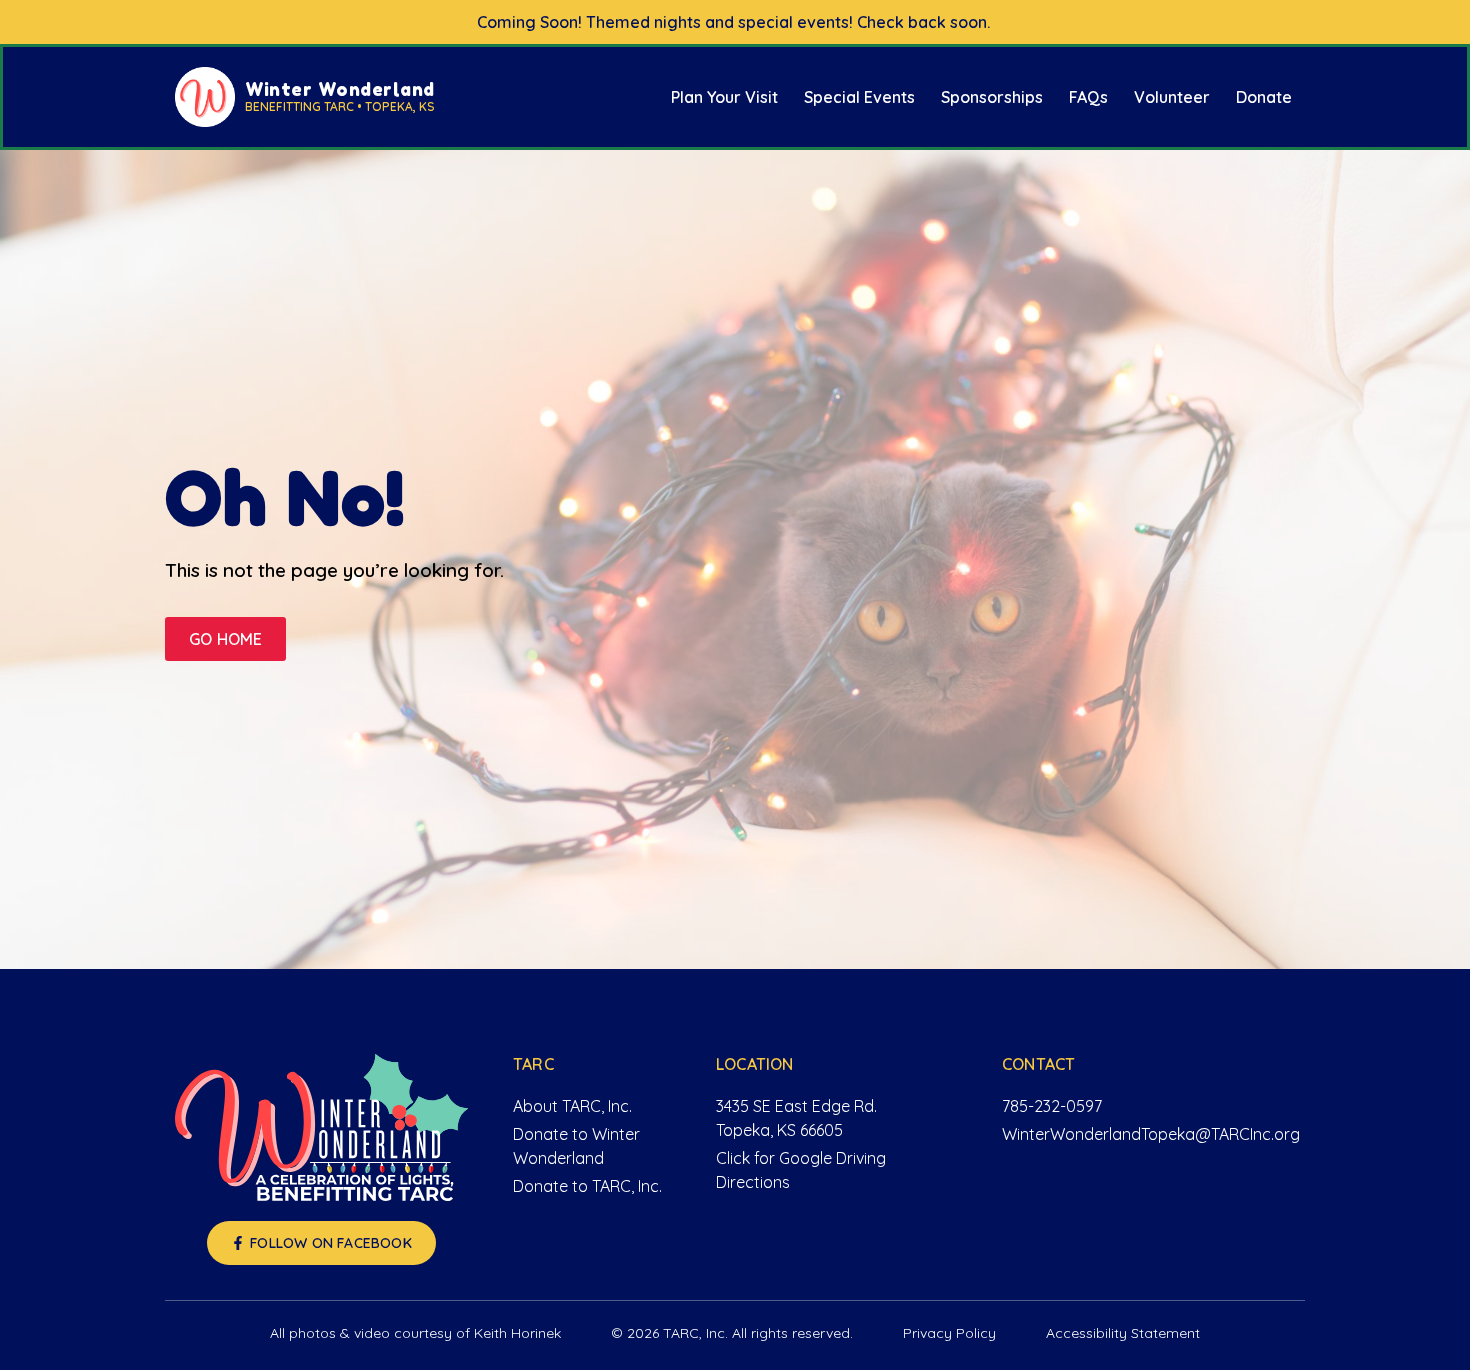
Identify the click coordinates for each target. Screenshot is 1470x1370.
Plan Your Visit (724, 97)
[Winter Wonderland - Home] (205, 97)
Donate (1264, 97)
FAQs (1088, 97)
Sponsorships (992, 97)
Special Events (859, 97)
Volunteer (1172, 97)
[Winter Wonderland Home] (321, 1127)
